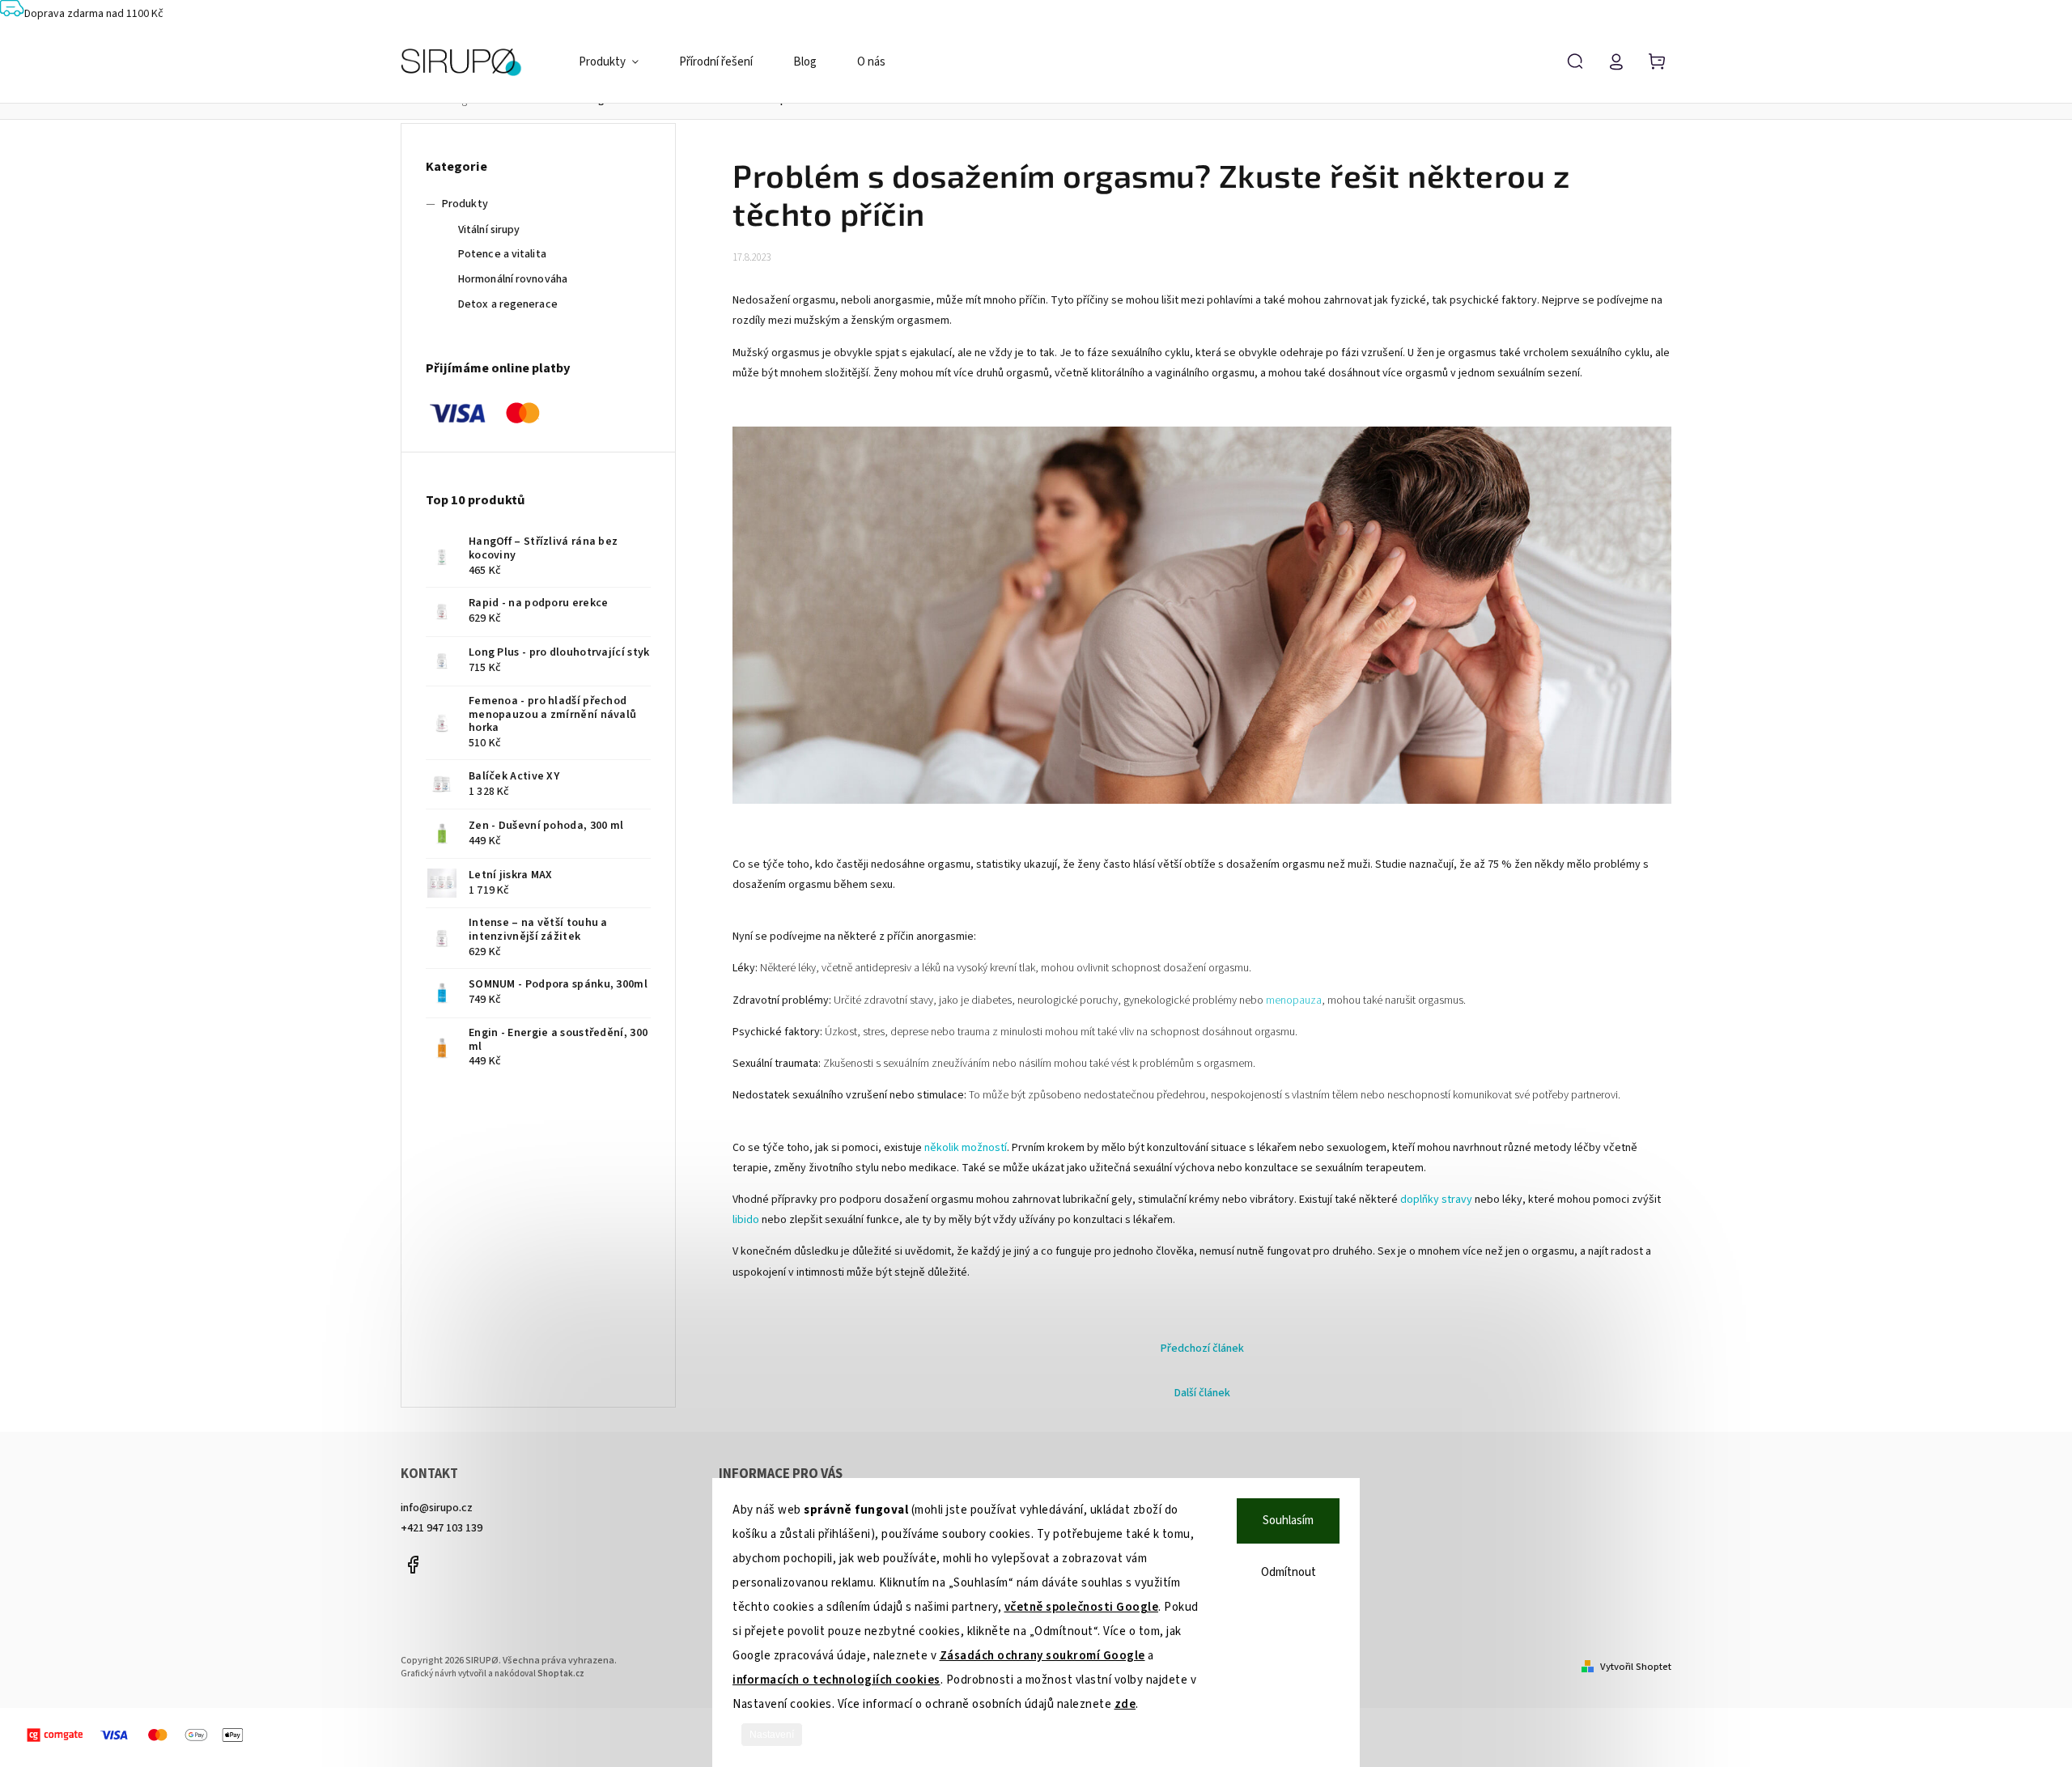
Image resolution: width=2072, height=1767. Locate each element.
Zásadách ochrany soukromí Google (1042, 1656)
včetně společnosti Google (1082, 1607)
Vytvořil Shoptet (1636, 1667)
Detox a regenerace (508, 304)
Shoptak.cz (561, 1674)
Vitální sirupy (489, 230)
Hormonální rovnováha (513, 279)
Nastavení (772, 1735)
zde (1125, 1704)
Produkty (465, 204)
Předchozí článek (1202, 1349)
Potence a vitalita (502, 254)
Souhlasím (1288, 1521)
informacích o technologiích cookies (836, 1680)
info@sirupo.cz (437, 1508)
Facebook (413, 1565)
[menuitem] (619, 62)
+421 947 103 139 (442, 1528)
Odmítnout (1289, 1572)
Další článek (1202, 1393)
